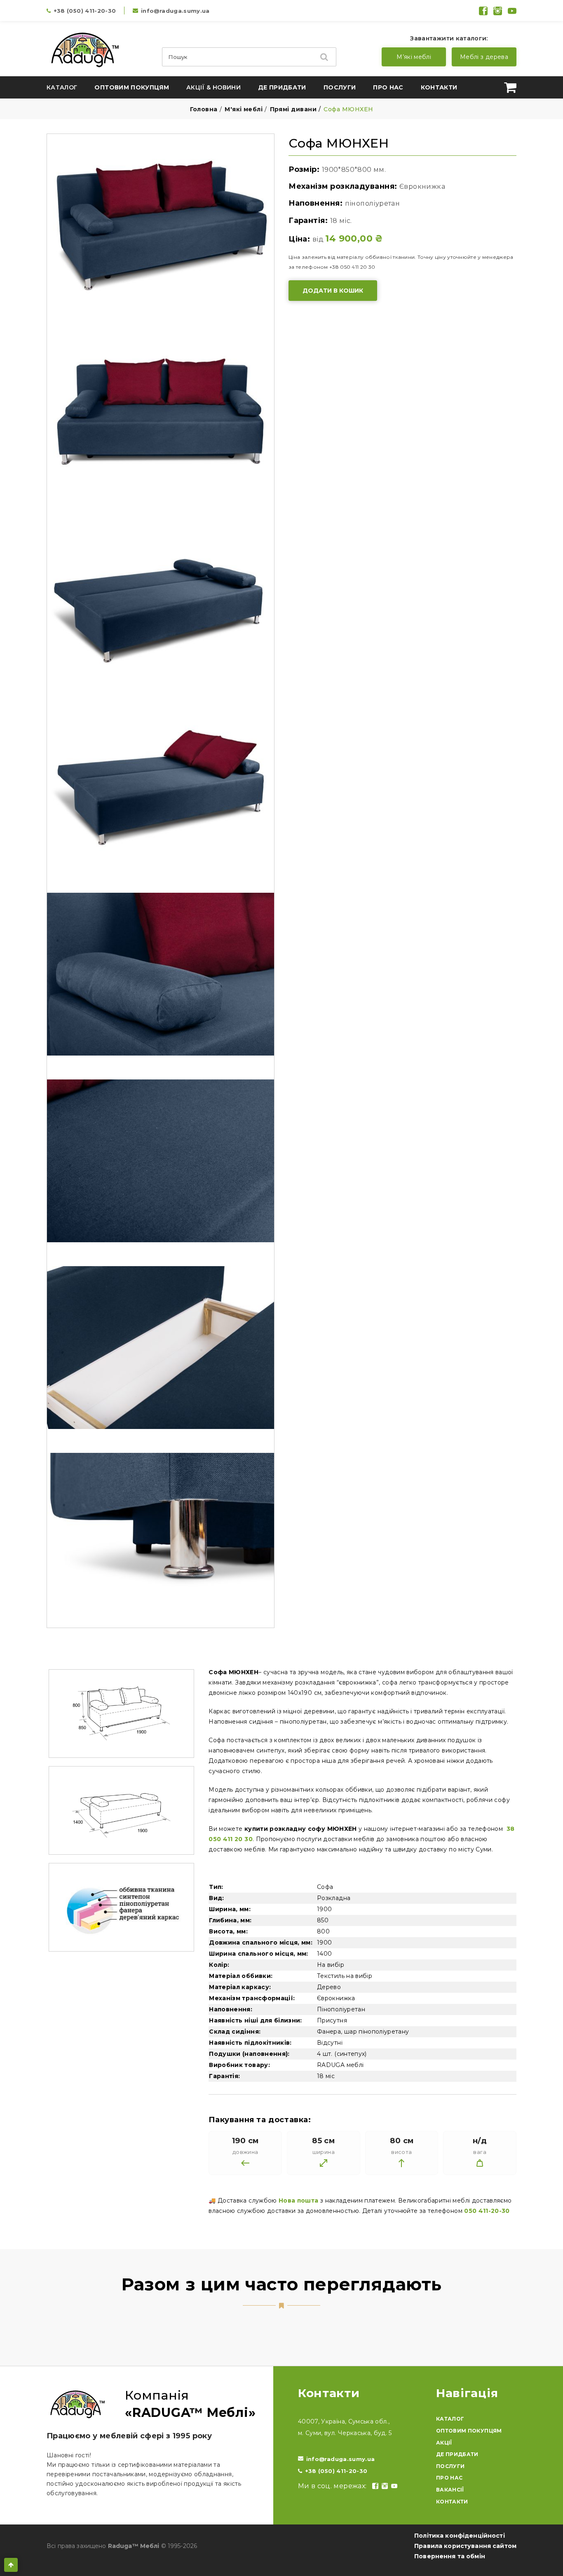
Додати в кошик (333, 291)
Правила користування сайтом (465, 2546)
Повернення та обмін (450, 2556)
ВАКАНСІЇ (450, 2490)
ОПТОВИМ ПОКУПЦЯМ (469, 2431)
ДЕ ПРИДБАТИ (457, 2454)
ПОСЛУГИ (450, 2466)
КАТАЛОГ (450, 2419)
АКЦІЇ (444, 2443)
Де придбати (282, 87)
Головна (204, 109)
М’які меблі (414, 57)
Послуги (340, 87)
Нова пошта (299, 2201)
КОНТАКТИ (452, 2502)
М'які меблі (244, 109)
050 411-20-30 (487, 2211)
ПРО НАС (449, 2478)
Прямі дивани (293, 109)
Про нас (388, 87)
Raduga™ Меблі (134, 2546)
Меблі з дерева (484, 57)
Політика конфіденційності (460, 2536)
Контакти (439, 87)
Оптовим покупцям (132, 87)
